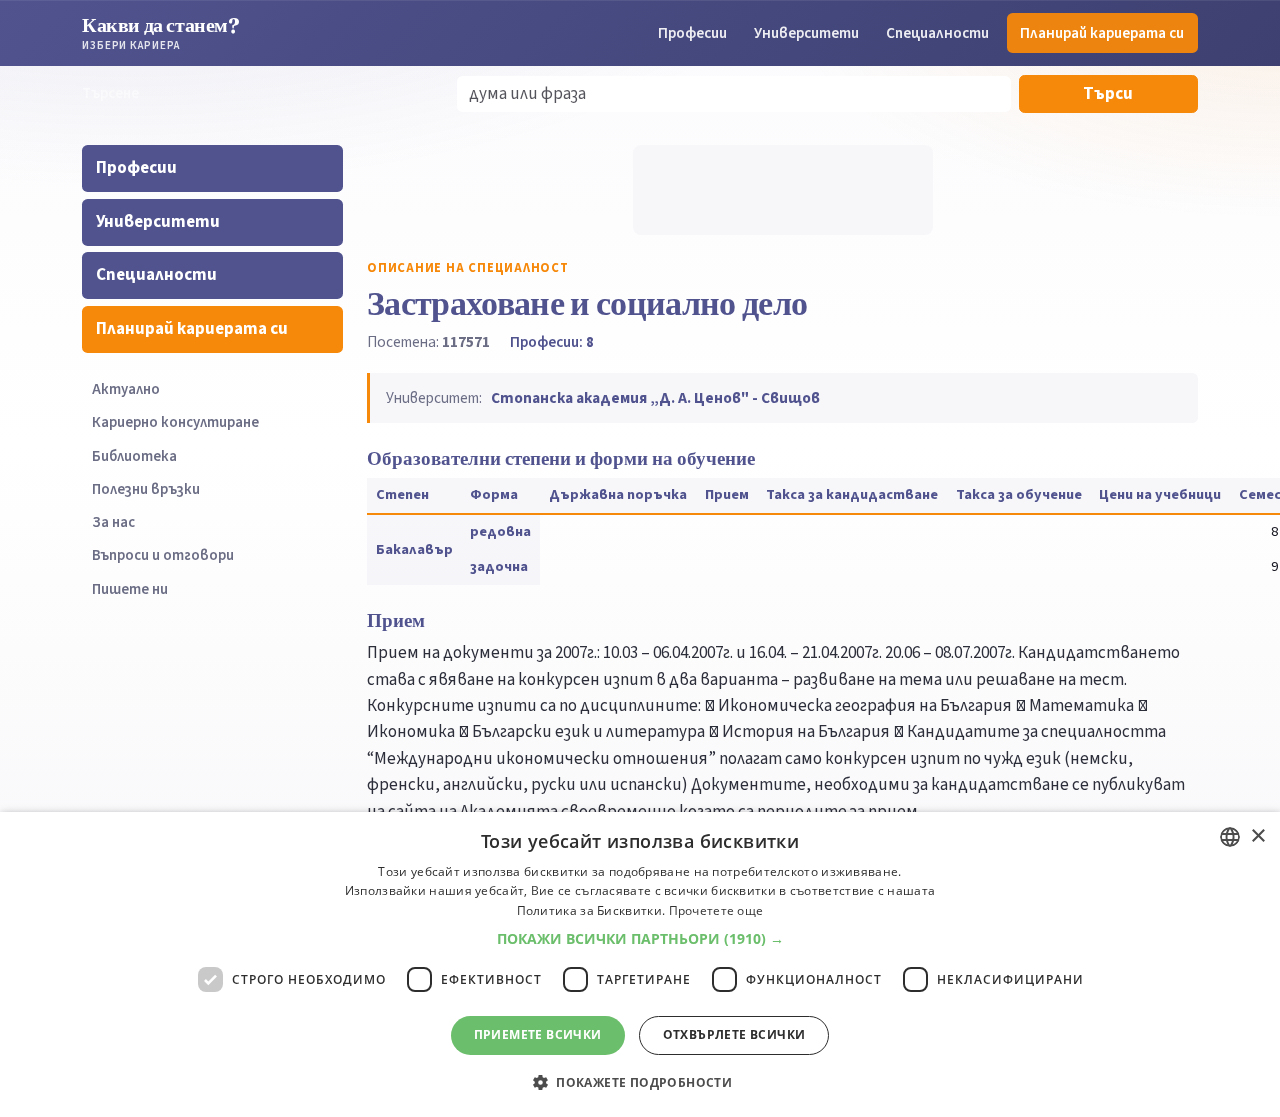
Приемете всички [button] (538, 1034)
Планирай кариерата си (1102, 33)
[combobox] (1230, 837)
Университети (806, 33)
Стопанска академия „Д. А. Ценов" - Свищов (655, 398)
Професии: (552, 342)
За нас (113, 522)
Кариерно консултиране (175, 422)
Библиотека (134, 456)
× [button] (1257, 836)
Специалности (937, 33)
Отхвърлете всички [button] (734, 1034)
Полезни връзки (146, 489)
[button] (640, 939)
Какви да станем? (161, 32)
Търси (1108, 94)
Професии (692, 33)
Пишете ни (130, 589)
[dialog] (640, 964)
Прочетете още (716, 910)
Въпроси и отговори (163, 555)
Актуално (126, 389)
